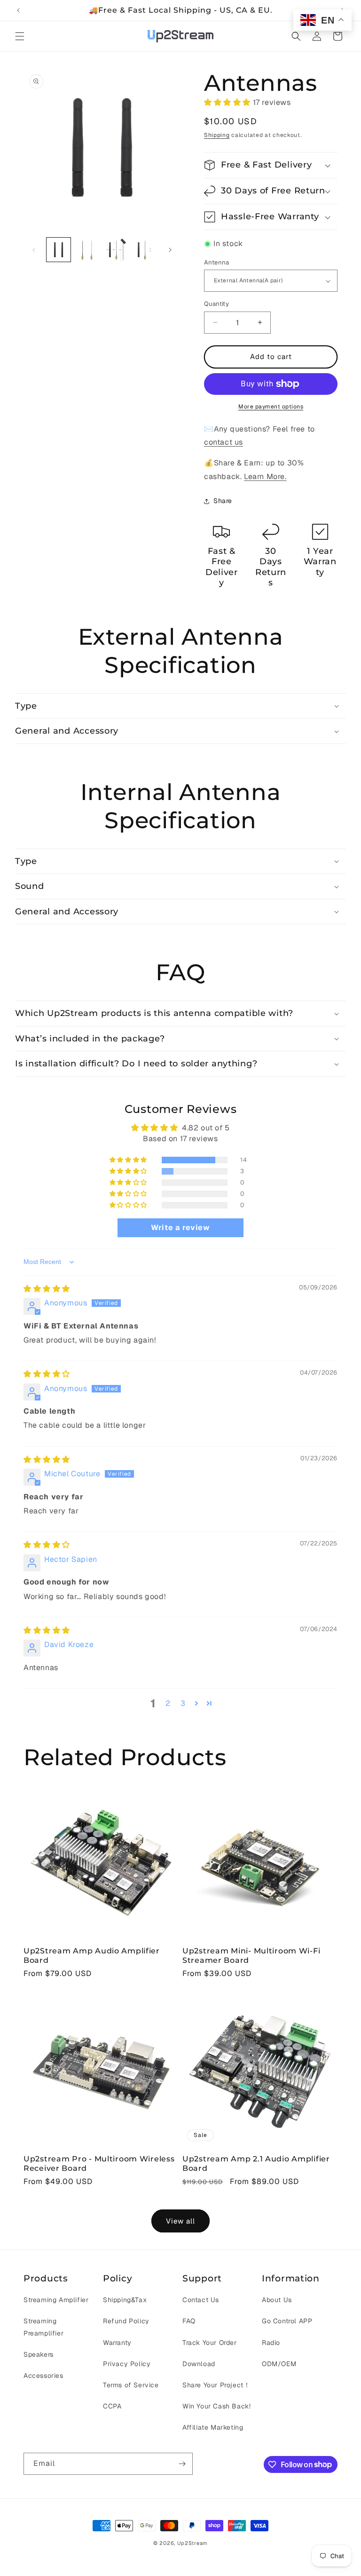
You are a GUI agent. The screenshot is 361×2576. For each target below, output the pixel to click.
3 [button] (183, 1703)
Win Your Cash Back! (216, 2406)
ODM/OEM (279, 2364)
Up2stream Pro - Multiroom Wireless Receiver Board (99, 2163)
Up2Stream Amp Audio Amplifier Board (92, 1955)
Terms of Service (131, 2385)
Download (199, 2364)
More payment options (271, 407)
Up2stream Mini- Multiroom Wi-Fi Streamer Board (251, 1955)
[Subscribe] (182, 2464)
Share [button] (223, 501)
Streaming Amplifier (56, 2300)
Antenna (217, 262)
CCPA (112, 2406)
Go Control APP (287, 2321)
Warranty (117, 2343)
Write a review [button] (180, 1228)
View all (180, 2221)
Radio (271, 2343)
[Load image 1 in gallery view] (59, 250)
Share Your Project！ (216, 2385)
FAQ (189, 2321)
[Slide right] (170, 250)
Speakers (39, 2354)
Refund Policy (126, 2321)
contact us (224, 442)
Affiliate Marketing (213, 2427)
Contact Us (201, 2300)
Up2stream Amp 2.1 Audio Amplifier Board (256, 2163)
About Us (277, 2300)
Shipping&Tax (125, 2300)
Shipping (217, 135)
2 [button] (168, 1703)
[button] (20, 36)
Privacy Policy (127, 2364)
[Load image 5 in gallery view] (145, 250)
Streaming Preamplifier (43, 2327)
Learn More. (265, 476)
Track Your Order (210, 2343)
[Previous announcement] (18, 10)
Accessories (43, 2376)
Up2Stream (192, 2543)
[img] (47, 1289)
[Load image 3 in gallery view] (87, 250)
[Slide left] (34, 250)
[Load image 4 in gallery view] (116, 250)
